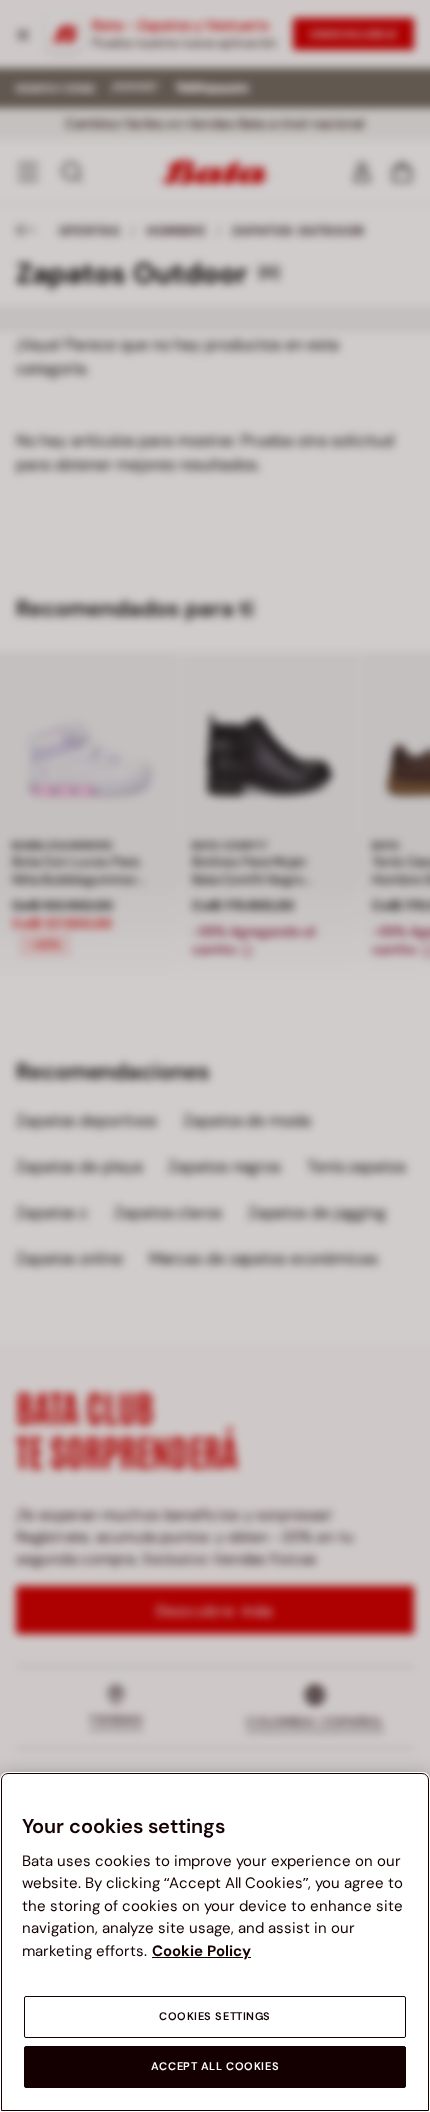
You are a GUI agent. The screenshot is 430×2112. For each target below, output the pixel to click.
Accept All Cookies (215, 2066)
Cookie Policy (201, 1951)
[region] (215, 1942)
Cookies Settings (215, 2016)
